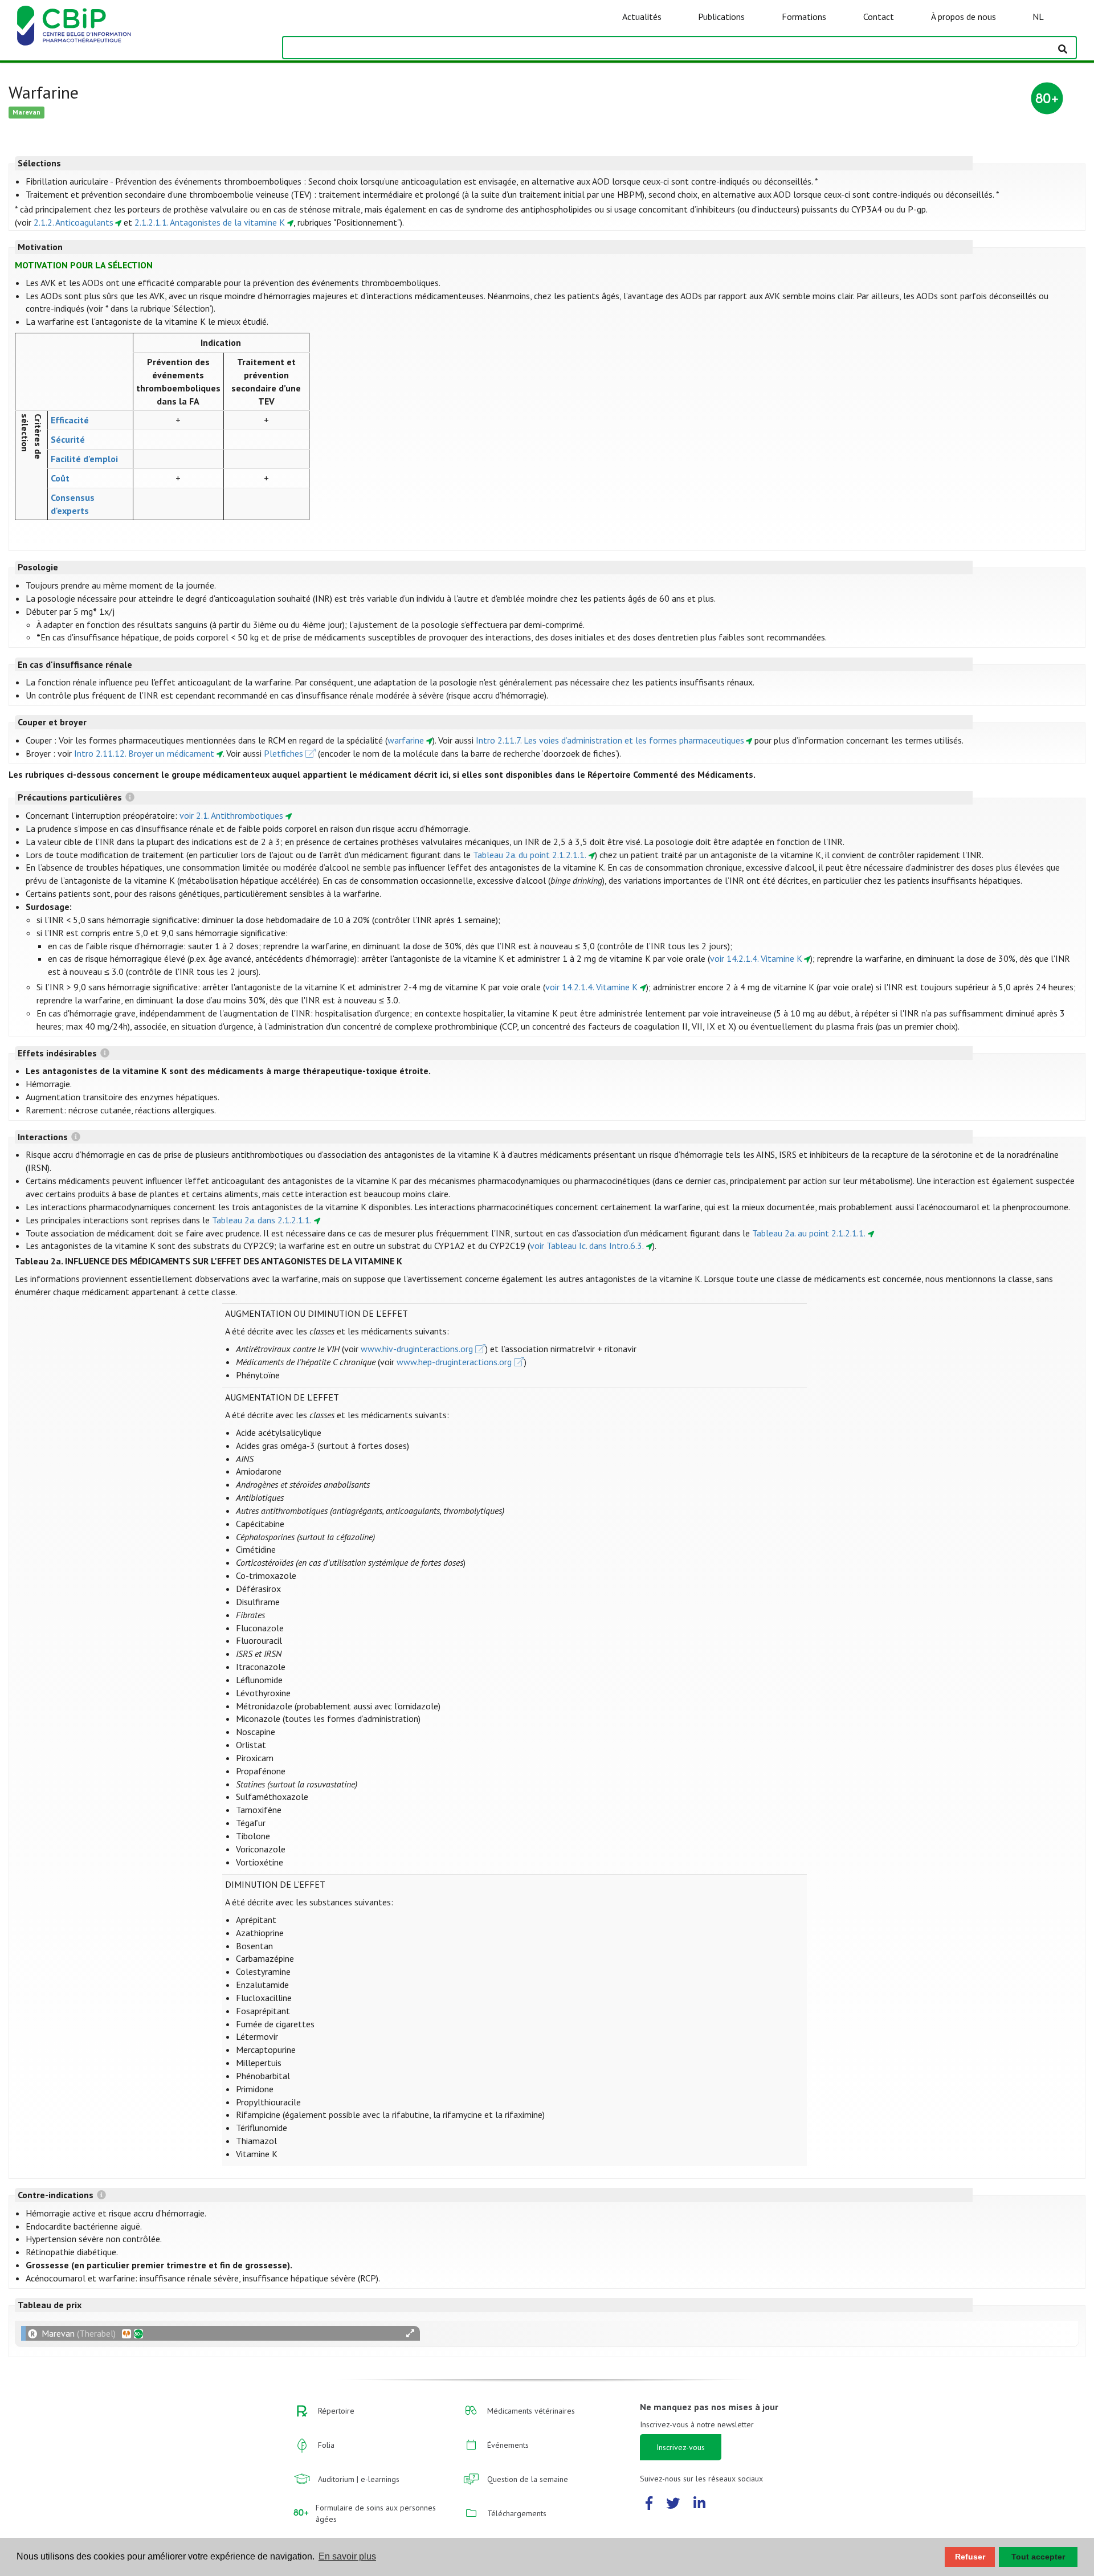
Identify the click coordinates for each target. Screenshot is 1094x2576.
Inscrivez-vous (681, 2447)
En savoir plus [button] (347, 2556)
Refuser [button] (970, 2557)
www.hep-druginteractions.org (454, 1362)
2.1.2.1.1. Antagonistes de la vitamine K (210, 222)
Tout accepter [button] (1038, 2557)
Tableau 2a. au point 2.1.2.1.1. (809, 1233)
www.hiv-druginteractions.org (417, 1349)
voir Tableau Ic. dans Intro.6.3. (587, 1246)
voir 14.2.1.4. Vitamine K (756, 958)
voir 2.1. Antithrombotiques (231, 815)
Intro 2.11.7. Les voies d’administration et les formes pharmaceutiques (610, 740)
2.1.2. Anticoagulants (74, 222)
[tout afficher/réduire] (410, 2334)
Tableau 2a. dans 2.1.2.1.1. (262, 1220)
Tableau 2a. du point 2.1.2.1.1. (530, 855)
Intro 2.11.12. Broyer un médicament (144, 753)
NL (1038, 17)
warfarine (406, 740)
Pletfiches (283, 753)
